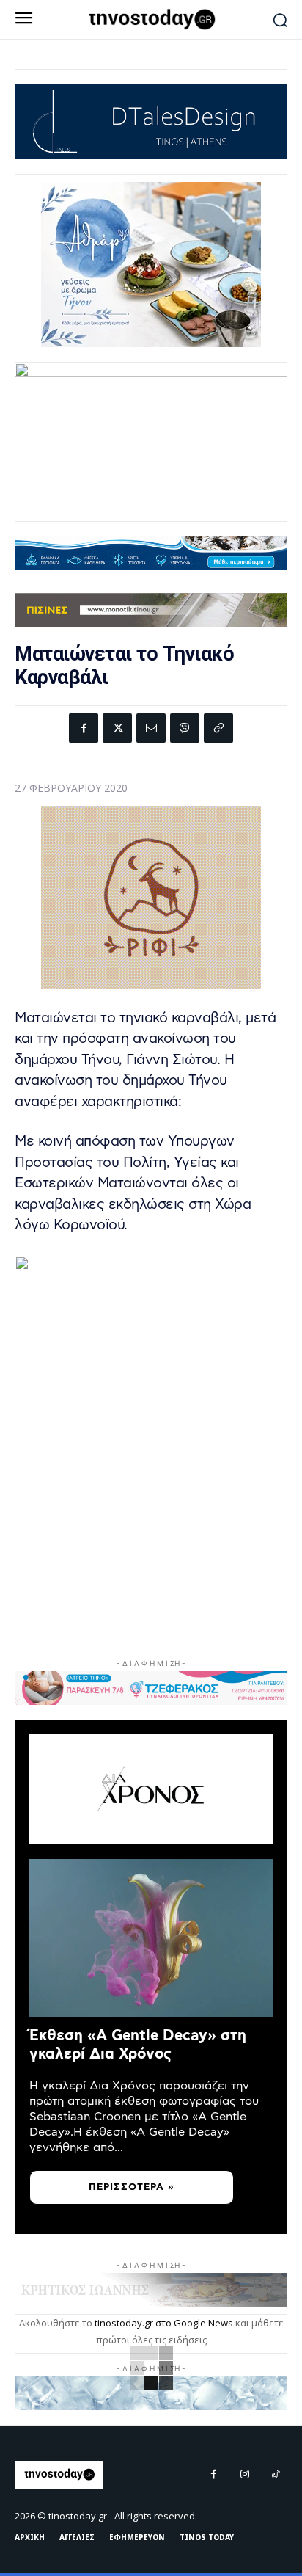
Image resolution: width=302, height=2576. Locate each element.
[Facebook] (84, 728)
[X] (117, 728)
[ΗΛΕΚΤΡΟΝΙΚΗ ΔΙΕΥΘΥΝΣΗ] (151, 728)
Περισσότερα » (132, 2187)
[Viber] (185, 728)
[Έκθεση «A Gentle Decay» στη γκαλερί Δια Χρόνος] (151, 1938)
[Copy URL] (218, 728)
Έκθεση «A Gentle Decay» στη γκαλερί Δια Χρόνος (138, 2045)
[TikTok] (276, 2475)
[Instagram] (245, 2475)
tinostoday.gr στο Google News (164, 2323)
